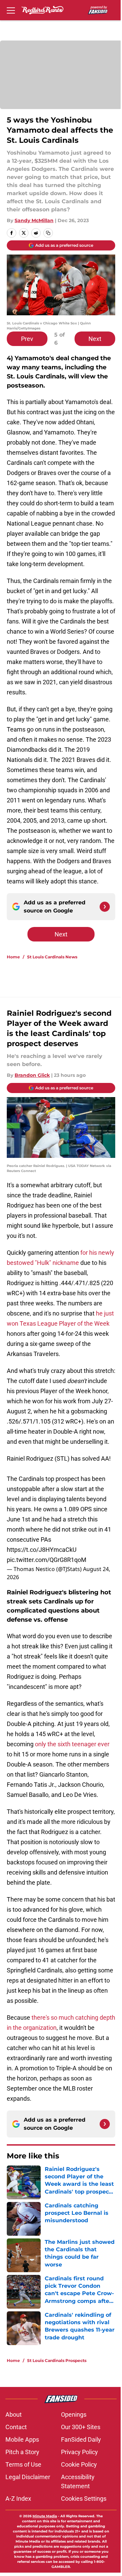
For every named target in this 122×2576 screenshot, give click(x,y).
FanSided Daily (81, 2439)
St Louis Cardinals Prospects (57, 2360)
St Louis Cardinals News (52, 957)
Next (95, 339)
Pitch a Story (22, 2452)
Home (13, 957)
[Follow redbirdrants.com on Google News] (105, 907)
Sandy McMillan (34, 220)
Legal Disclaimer (28, 2477)
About (14, 2414)
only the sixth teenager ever (72, 1744)
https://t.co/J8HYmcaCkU (42, 1550)
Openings (74, 2414)
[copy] (48, 233)
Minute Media (45, 2516)
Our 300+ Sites (81, 2427)
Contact (16, 2427)
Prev (27, 339)
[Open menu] (11, 10)
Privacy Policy (79, 2452)
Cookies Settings (84, 2499)
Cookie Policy (79, 2464)
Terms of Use (23, 2464)
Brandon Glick (32, 1075)
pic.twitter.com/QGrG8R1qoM (47, 1560)
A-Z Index (18, 2499)
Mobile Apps (22, 2439)
